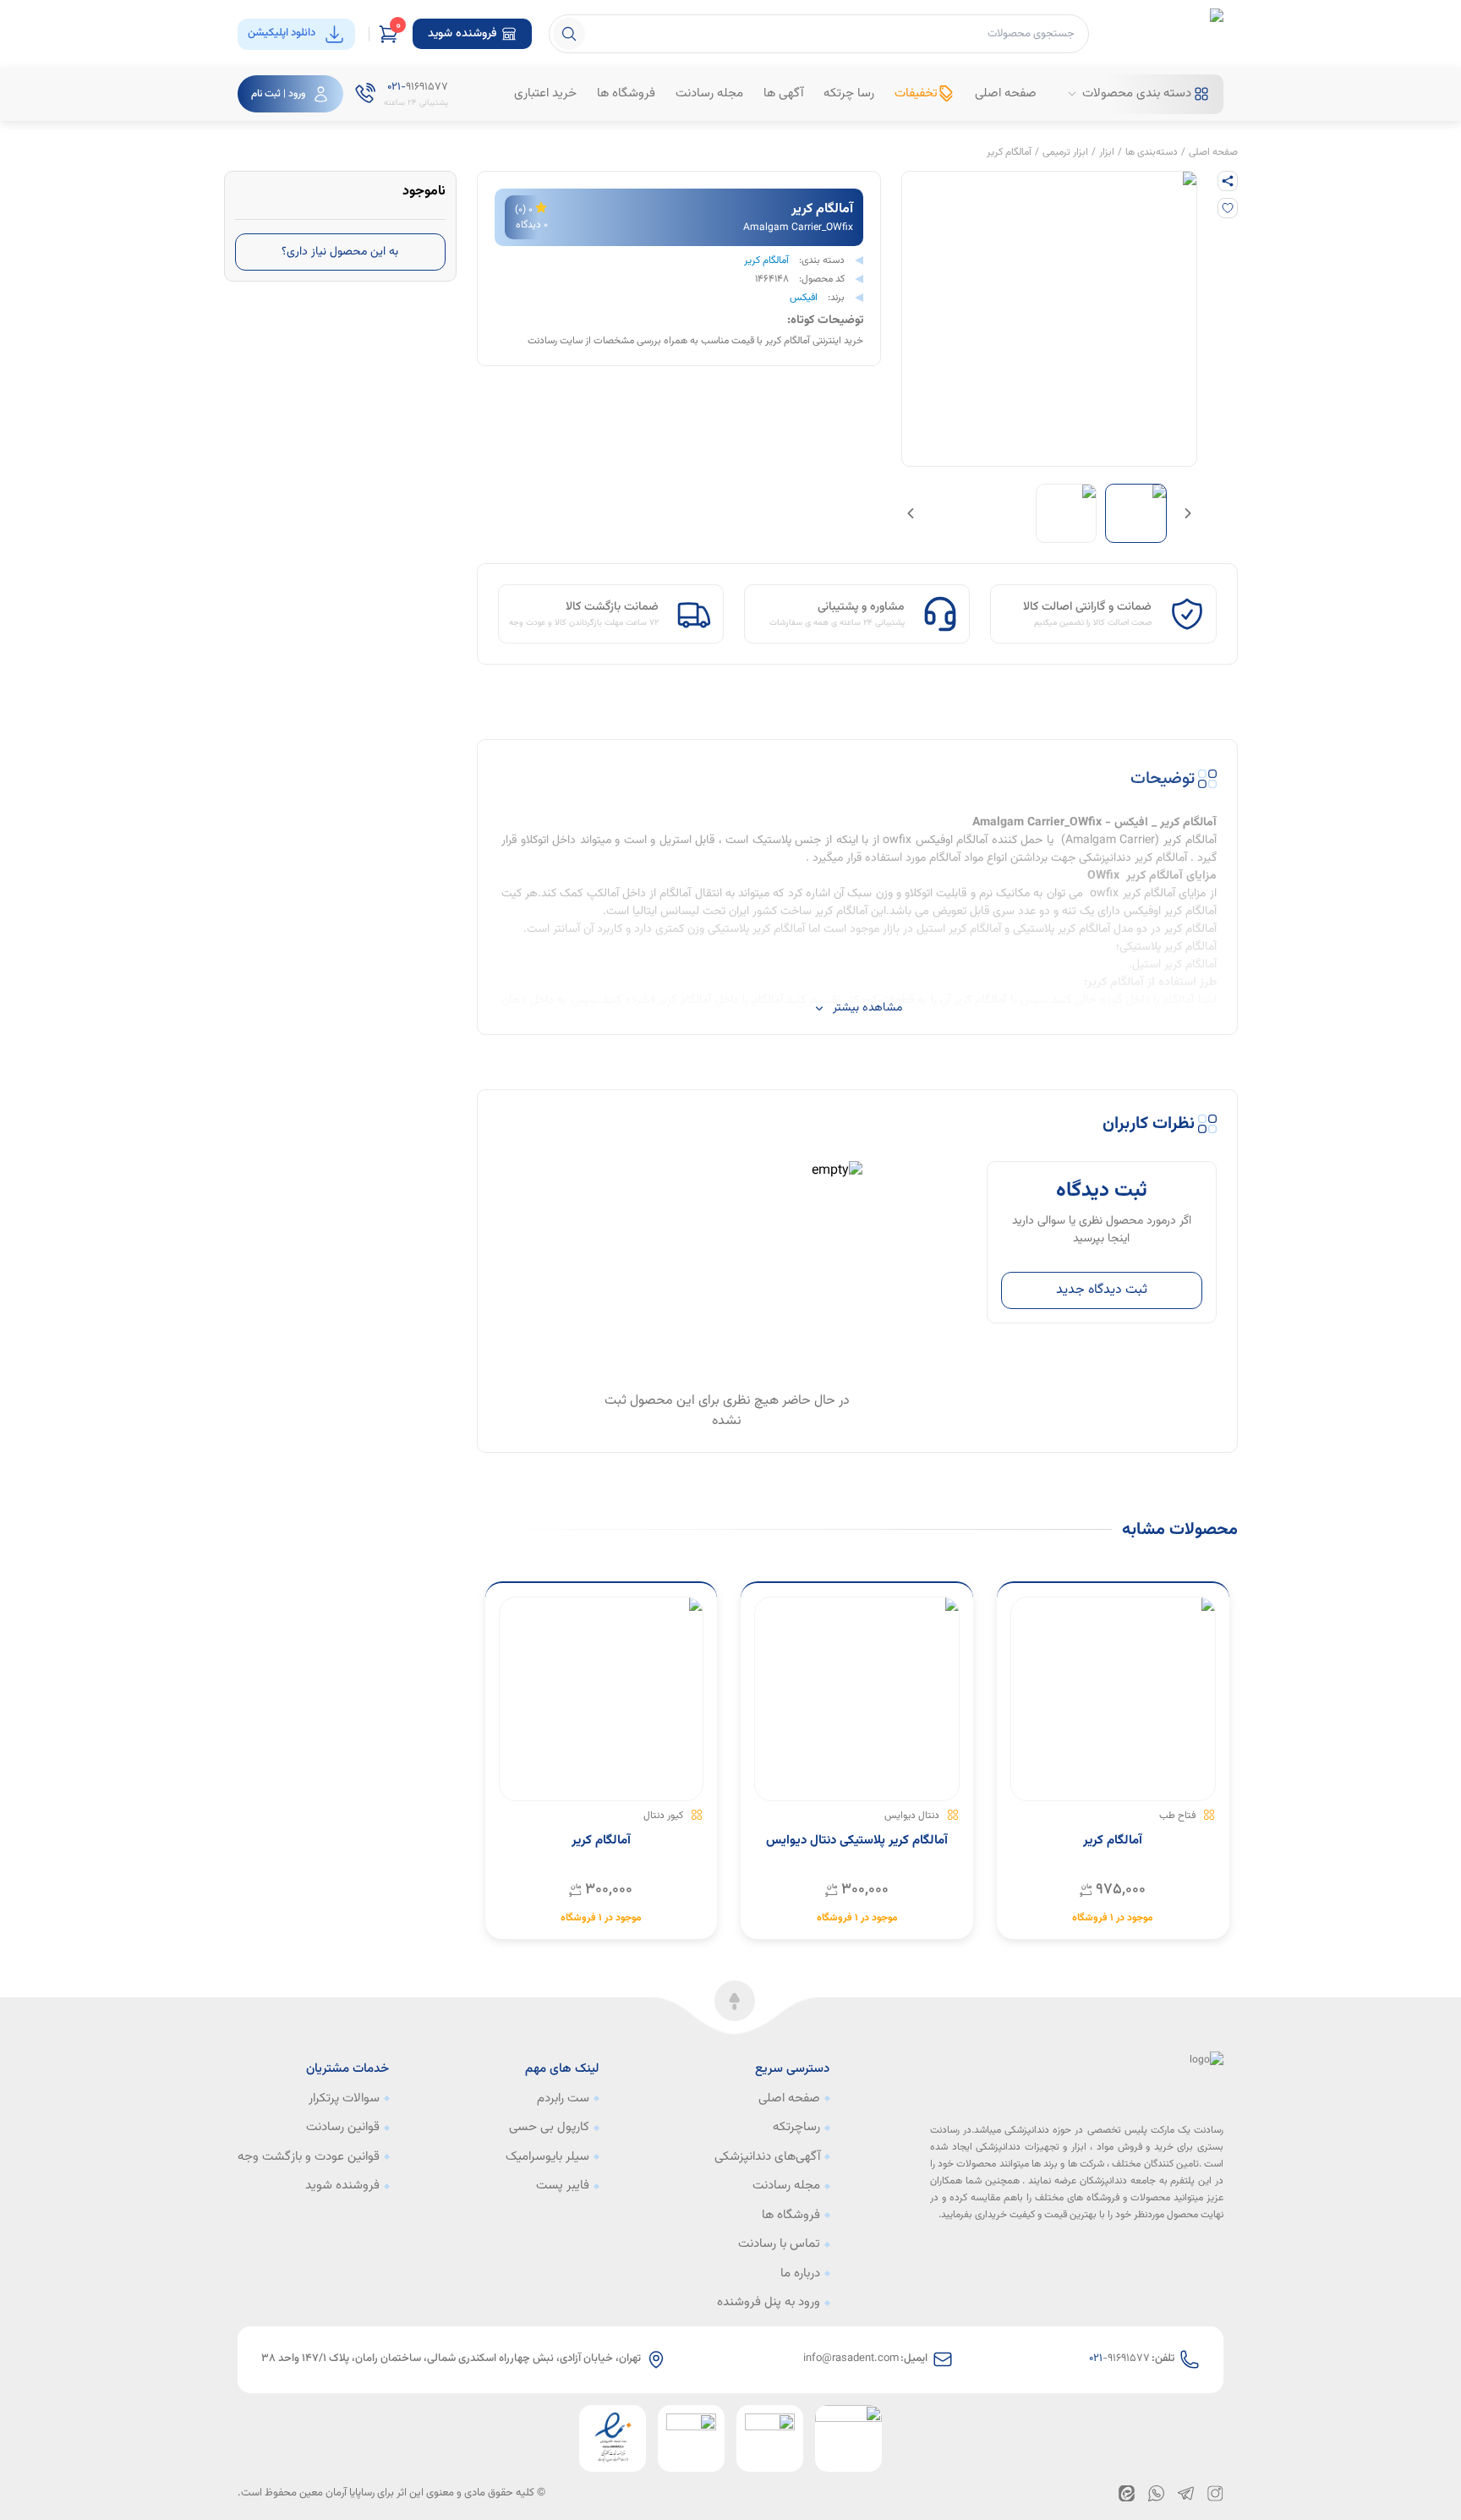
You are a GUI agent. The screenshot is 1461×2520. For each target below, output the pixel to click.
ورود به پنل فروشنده (769, 2303)
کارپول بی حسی (549, 2128)
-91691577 (1119, 2359)
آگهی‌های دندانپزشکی (767, 2157)
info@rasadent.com (851, 2359)
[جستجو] (569, 34)
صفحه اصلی (1213, 152)
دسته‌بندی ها (1152, 152)
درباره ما (800, 2274)
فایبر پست (563, 2186)
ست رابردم (563, 2099)
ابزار (1107, 152)
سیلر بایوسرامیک (547, 2157)
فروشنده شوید (342, 2186)
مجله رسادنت (786, 2186)
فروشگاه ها (791, 2216)
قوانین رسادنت (343, 2128)
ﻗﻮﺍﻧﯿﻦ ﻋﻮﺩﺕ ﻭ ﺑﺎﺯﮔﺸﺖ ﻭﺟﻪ (309, 2157)
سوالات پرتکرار (344, 2099)
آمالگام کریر (1009, 152)
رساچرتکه (796, 2128)
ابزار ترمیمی (1065, 152)
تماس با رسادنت (779, 2244)
